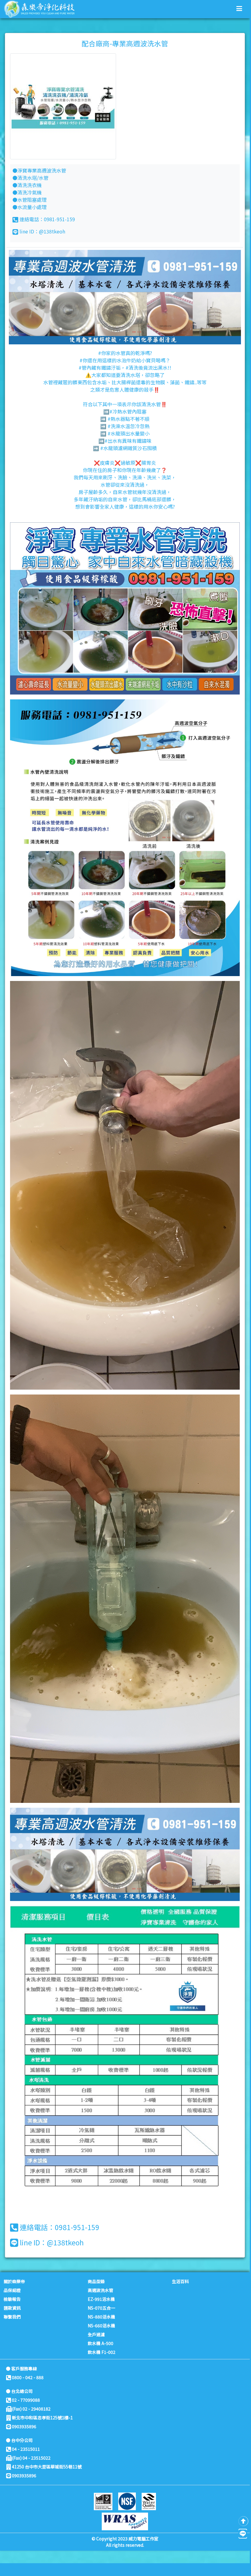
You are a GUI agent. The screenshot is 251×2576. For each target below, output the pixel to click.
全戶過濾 (96, 2334)
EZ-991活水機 (101, 2299)
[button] (239, 8)
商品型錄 (96, 2281)
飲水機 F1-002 (102, 2352)
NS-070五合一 (101, 2308)
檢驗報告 (12, 2299)
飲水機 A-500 (101, 2343)
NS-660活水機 (101, 2326)
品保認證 (12, 2290)
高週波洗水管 (101, 2290)
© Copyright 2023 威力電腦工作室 (125, 2539)
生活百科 (180, 2281)
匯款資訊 (12, 2308)
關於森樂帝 (14, 2281)
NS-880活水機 (101, 2317)
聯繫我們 (12, 2317)
